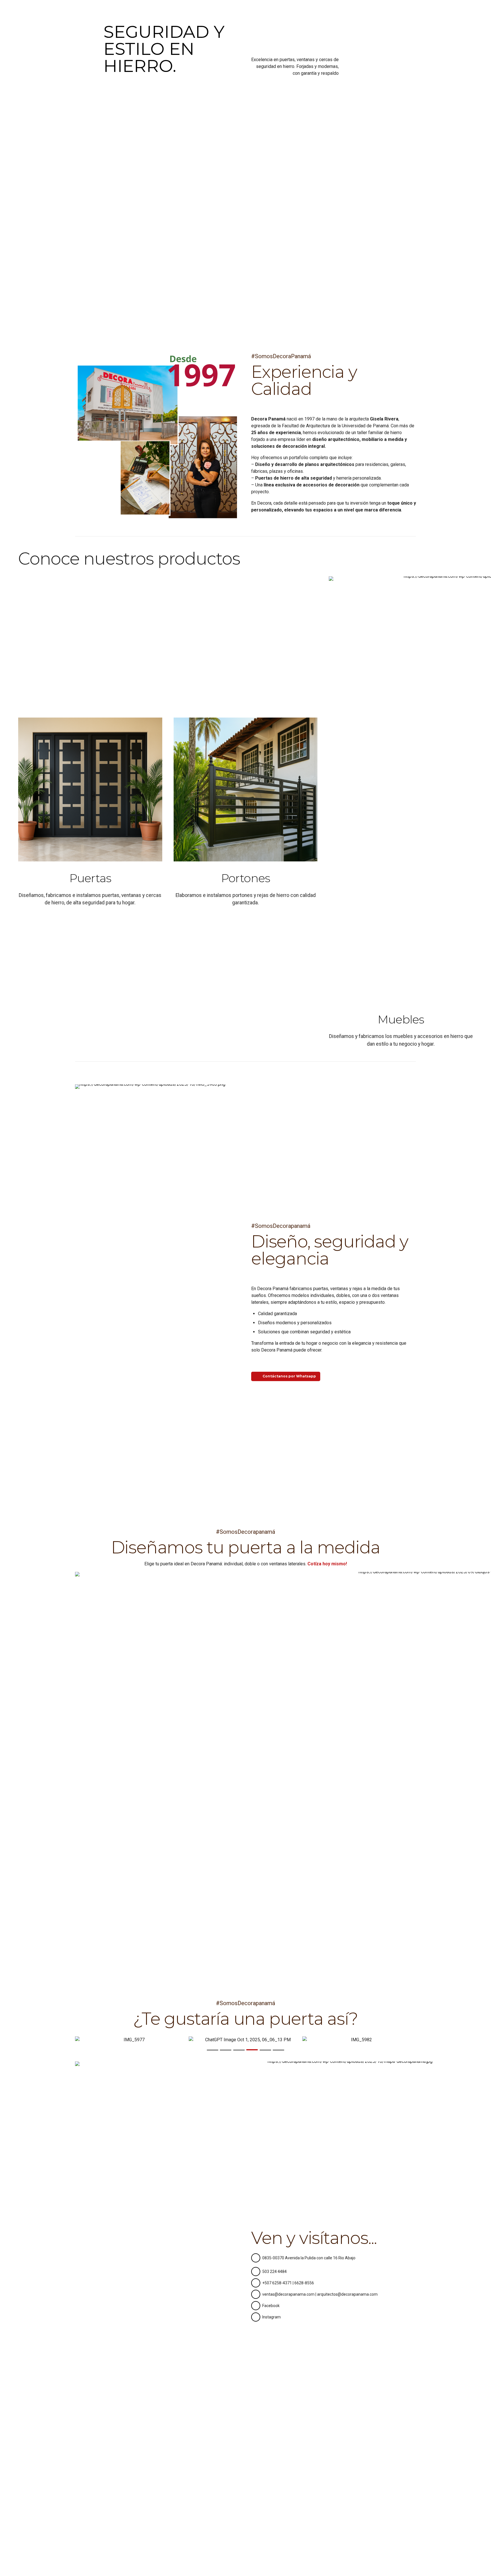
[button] (69, 2040)
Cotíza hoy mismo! (327, 1564)
